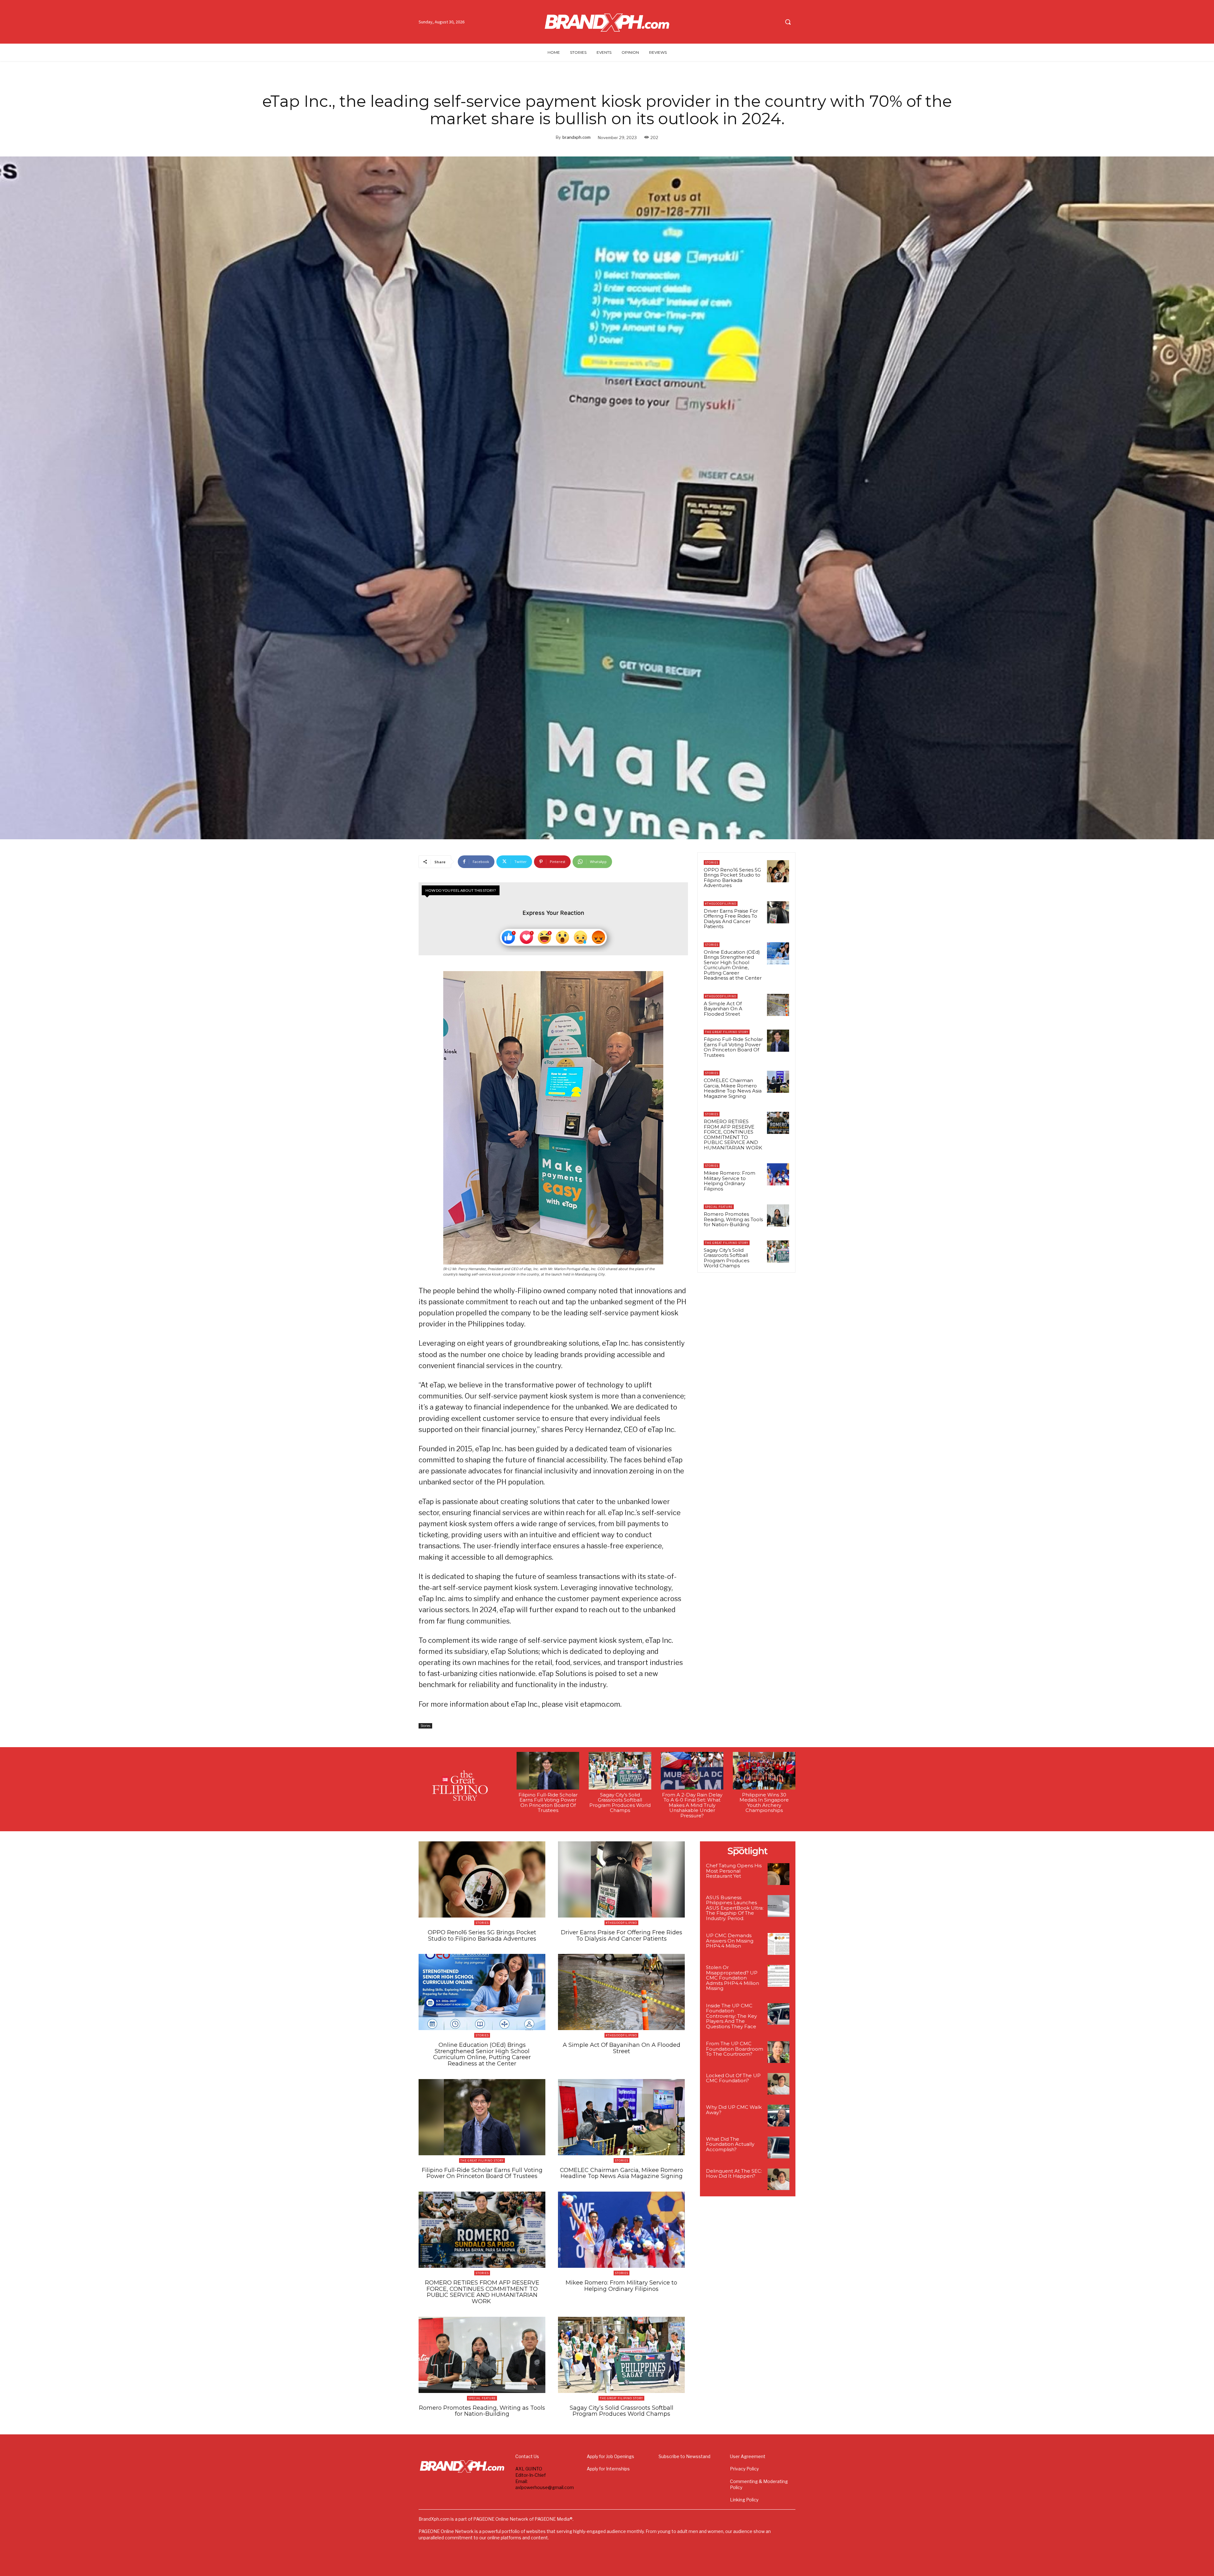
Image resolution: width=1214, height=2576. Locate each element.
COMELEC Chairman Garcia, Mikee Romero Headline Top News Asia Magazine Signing (733, 1088)
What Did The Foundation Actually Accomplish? (730, 2144)
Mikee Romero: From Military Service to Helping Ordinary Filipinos (730, 1181)
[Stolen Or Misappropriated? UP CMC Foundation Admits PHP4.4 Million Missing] (779, 1976)
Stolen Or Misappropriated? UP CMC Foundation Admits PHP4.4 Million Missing (733, 1978)
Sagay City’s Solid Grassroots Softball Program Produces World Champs (727, 1258)
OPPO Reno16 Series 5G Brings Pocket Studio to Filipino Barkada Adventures (732, 878)
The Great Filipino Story (727, 1032)
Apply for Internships (608, 2469)
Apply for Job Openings (610, 2456)
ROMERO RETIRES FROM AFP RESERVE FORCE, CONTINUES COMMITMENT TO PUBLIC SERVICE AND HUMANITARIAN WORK (734, 1135)
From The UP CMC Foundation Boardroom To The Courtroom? (735, 2049)
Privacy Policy (744, 2469)
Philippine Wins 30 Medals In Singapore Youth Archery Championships (764, 1803)
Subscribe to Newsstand (684, 2456)
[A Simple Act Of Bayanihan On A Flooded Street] (778, 1005)
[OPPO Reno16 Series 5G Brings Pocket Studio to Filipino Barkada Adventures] (778, 871)
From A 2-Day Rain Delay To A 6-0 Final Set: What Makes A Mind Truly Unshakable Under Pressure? (692, 1805)
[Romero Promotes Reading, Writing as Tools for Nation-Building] (778, 1215)
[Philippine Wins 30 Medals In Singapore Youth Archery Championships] (764, 1771)
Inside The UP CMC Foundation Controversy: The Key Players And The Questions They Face (731, 2016)
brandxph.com (576, 137)
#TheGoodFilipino (721, 904)
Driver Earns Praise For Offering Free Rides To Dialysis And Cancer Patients (731, 919)
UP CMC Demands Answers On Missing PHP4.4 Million (730, 1941)
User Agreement (748, 2456)
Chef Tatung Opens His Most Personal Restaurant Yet (734, 1871)
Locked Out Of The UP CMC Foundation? (733, 2078)
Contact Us (527, 2456)
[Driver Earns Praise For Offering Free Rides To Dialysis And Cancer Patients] (778, 912)
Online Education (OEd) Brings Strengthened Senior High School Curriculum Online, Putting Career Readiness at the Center (733, 965)
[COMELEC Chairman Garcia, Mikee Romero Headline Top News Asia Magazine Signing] (778, 1082)
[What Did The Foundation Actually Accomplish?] (779, 2148)
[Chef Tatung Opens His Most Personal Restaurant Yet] (779, 1874)
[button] (788, 22)
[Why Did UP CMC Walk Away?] (779, 2116)
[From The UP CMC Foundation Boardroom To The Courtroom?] (779, 2052)
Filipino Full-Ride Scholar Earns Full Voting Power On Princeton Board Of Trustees (733, 1047)
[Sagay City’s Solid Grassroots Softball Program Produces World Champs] (778, 1251)
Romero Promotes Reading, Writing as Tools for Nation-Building (733, 1219)
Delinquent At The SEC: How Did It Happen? (734, 2174)
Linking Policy (744, 2500)
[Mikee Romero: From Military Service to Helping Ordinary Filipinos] (778, 1174)
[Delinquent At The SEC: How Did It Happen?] (779, 2179)
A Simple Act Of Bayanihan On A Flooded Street (723, 1009)
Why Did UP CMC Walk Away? (734, 2110)
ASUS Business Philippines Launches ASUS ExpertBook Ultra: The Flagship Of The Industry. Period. (735, 1908)
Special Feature (719, 1207)
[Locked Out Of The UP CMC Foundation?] (779, 2084)
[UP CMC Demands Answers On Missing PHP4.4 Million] (779, 1944)
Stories (425, 1726)
